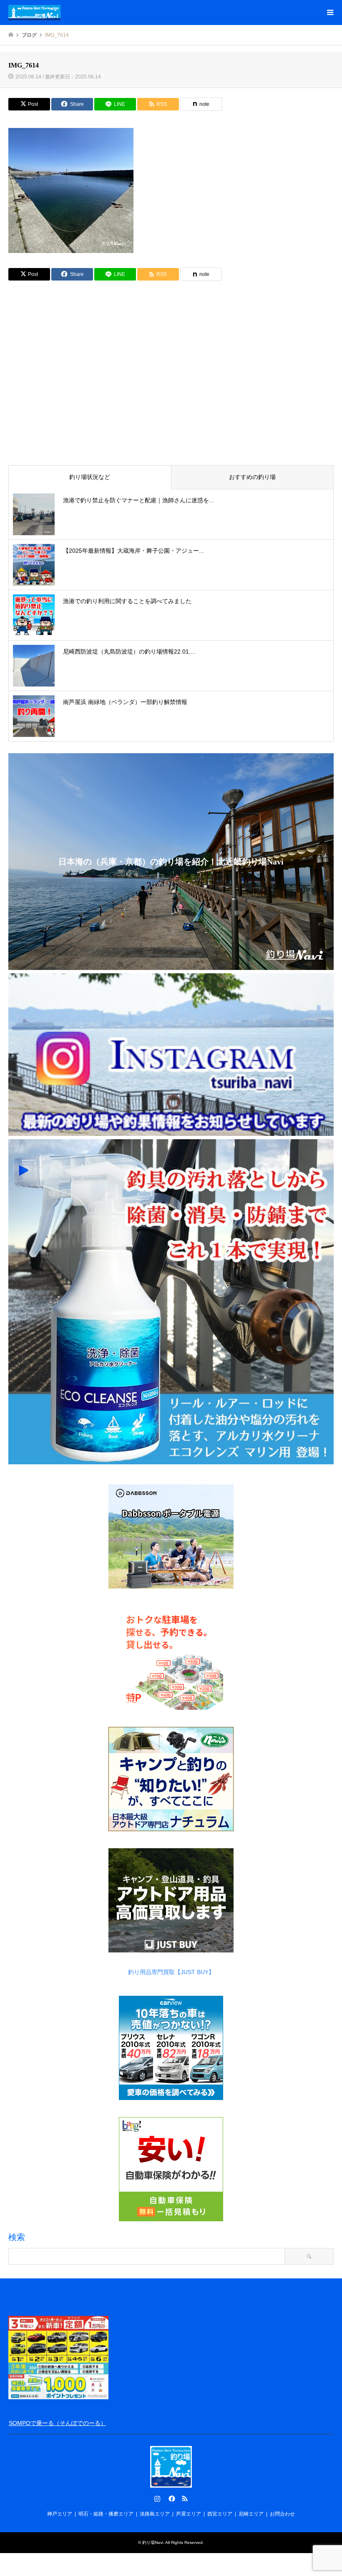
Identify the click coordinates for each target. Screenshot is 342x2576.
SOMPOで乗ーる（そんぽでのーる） (58, 2423)
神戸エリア (60, 2514)
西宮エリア (220, 2514)
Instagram (157, 2498)
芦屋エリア (189, 2514)
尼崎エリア (251, 2514)
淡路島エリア (155, 2514)
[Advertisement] (171, 395)
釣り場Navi (153, 2542)
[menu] (329, 13)
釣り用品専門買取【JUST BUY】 (171, 1972)
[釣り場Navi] (34, 13)
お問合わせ (282, 2514)
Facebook (171, 2498)
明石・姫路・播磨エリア (106, 2514)
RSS (185, 2498)
